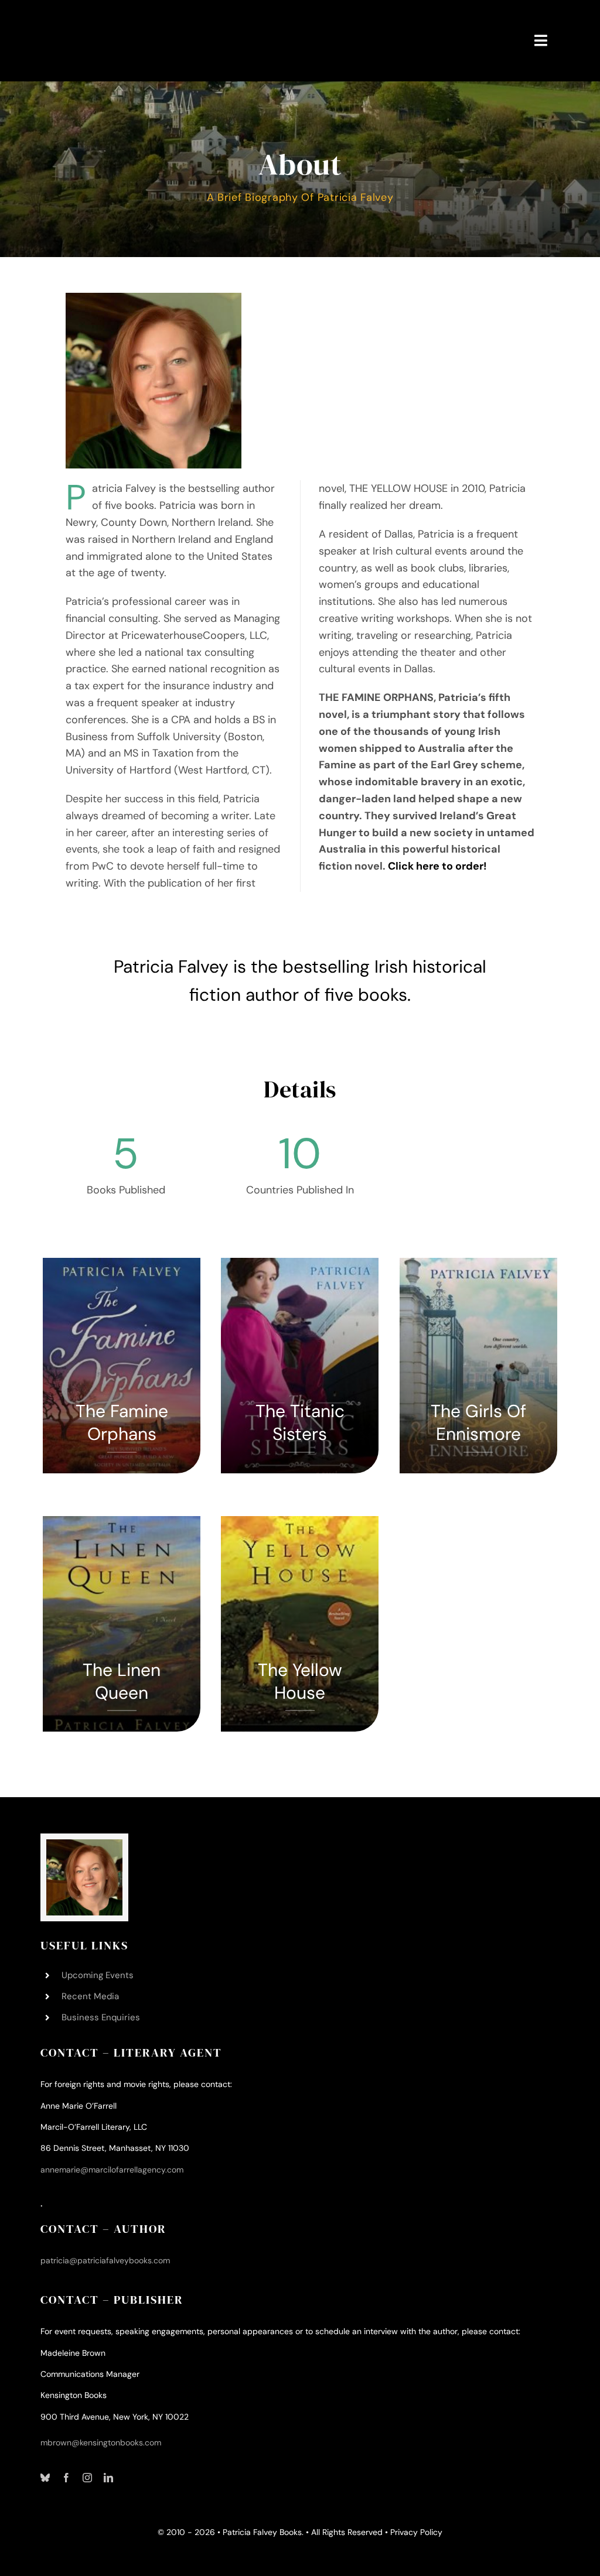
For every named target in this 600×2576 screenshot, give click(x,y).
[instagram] (87, 2478)
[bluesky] (45, 2478)
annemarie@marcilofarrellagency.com (112, 2170)
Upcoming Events (98, 1975)
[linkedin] (108, 2478)
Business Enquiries (101, 2017)
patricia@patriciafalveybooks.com (105, 2260)
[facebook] (66, 2478)
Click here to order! (437, 866)
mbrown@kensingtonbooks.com (101, 2442)
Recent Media (90, 1996)
